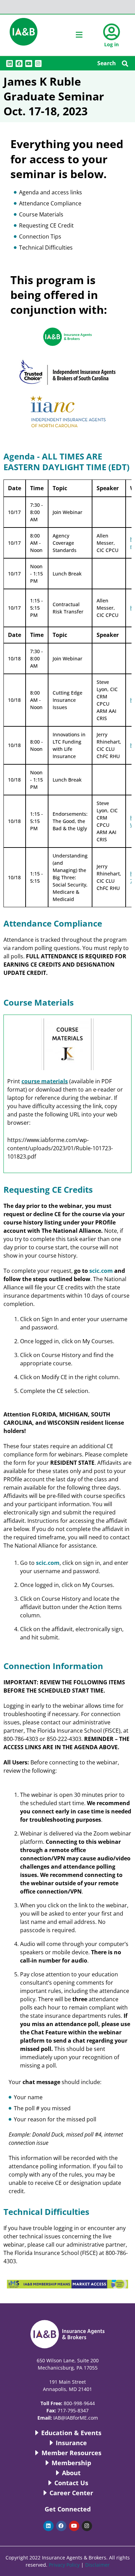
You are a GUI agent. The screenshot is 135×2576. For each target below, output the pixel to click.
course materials (45, 1081)
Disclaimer (97, 2565)
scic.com (101, 1271)
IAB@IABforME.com (76, 2418)
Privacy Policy (64, 2565)
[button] (125, 63)
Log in (111, 44)
